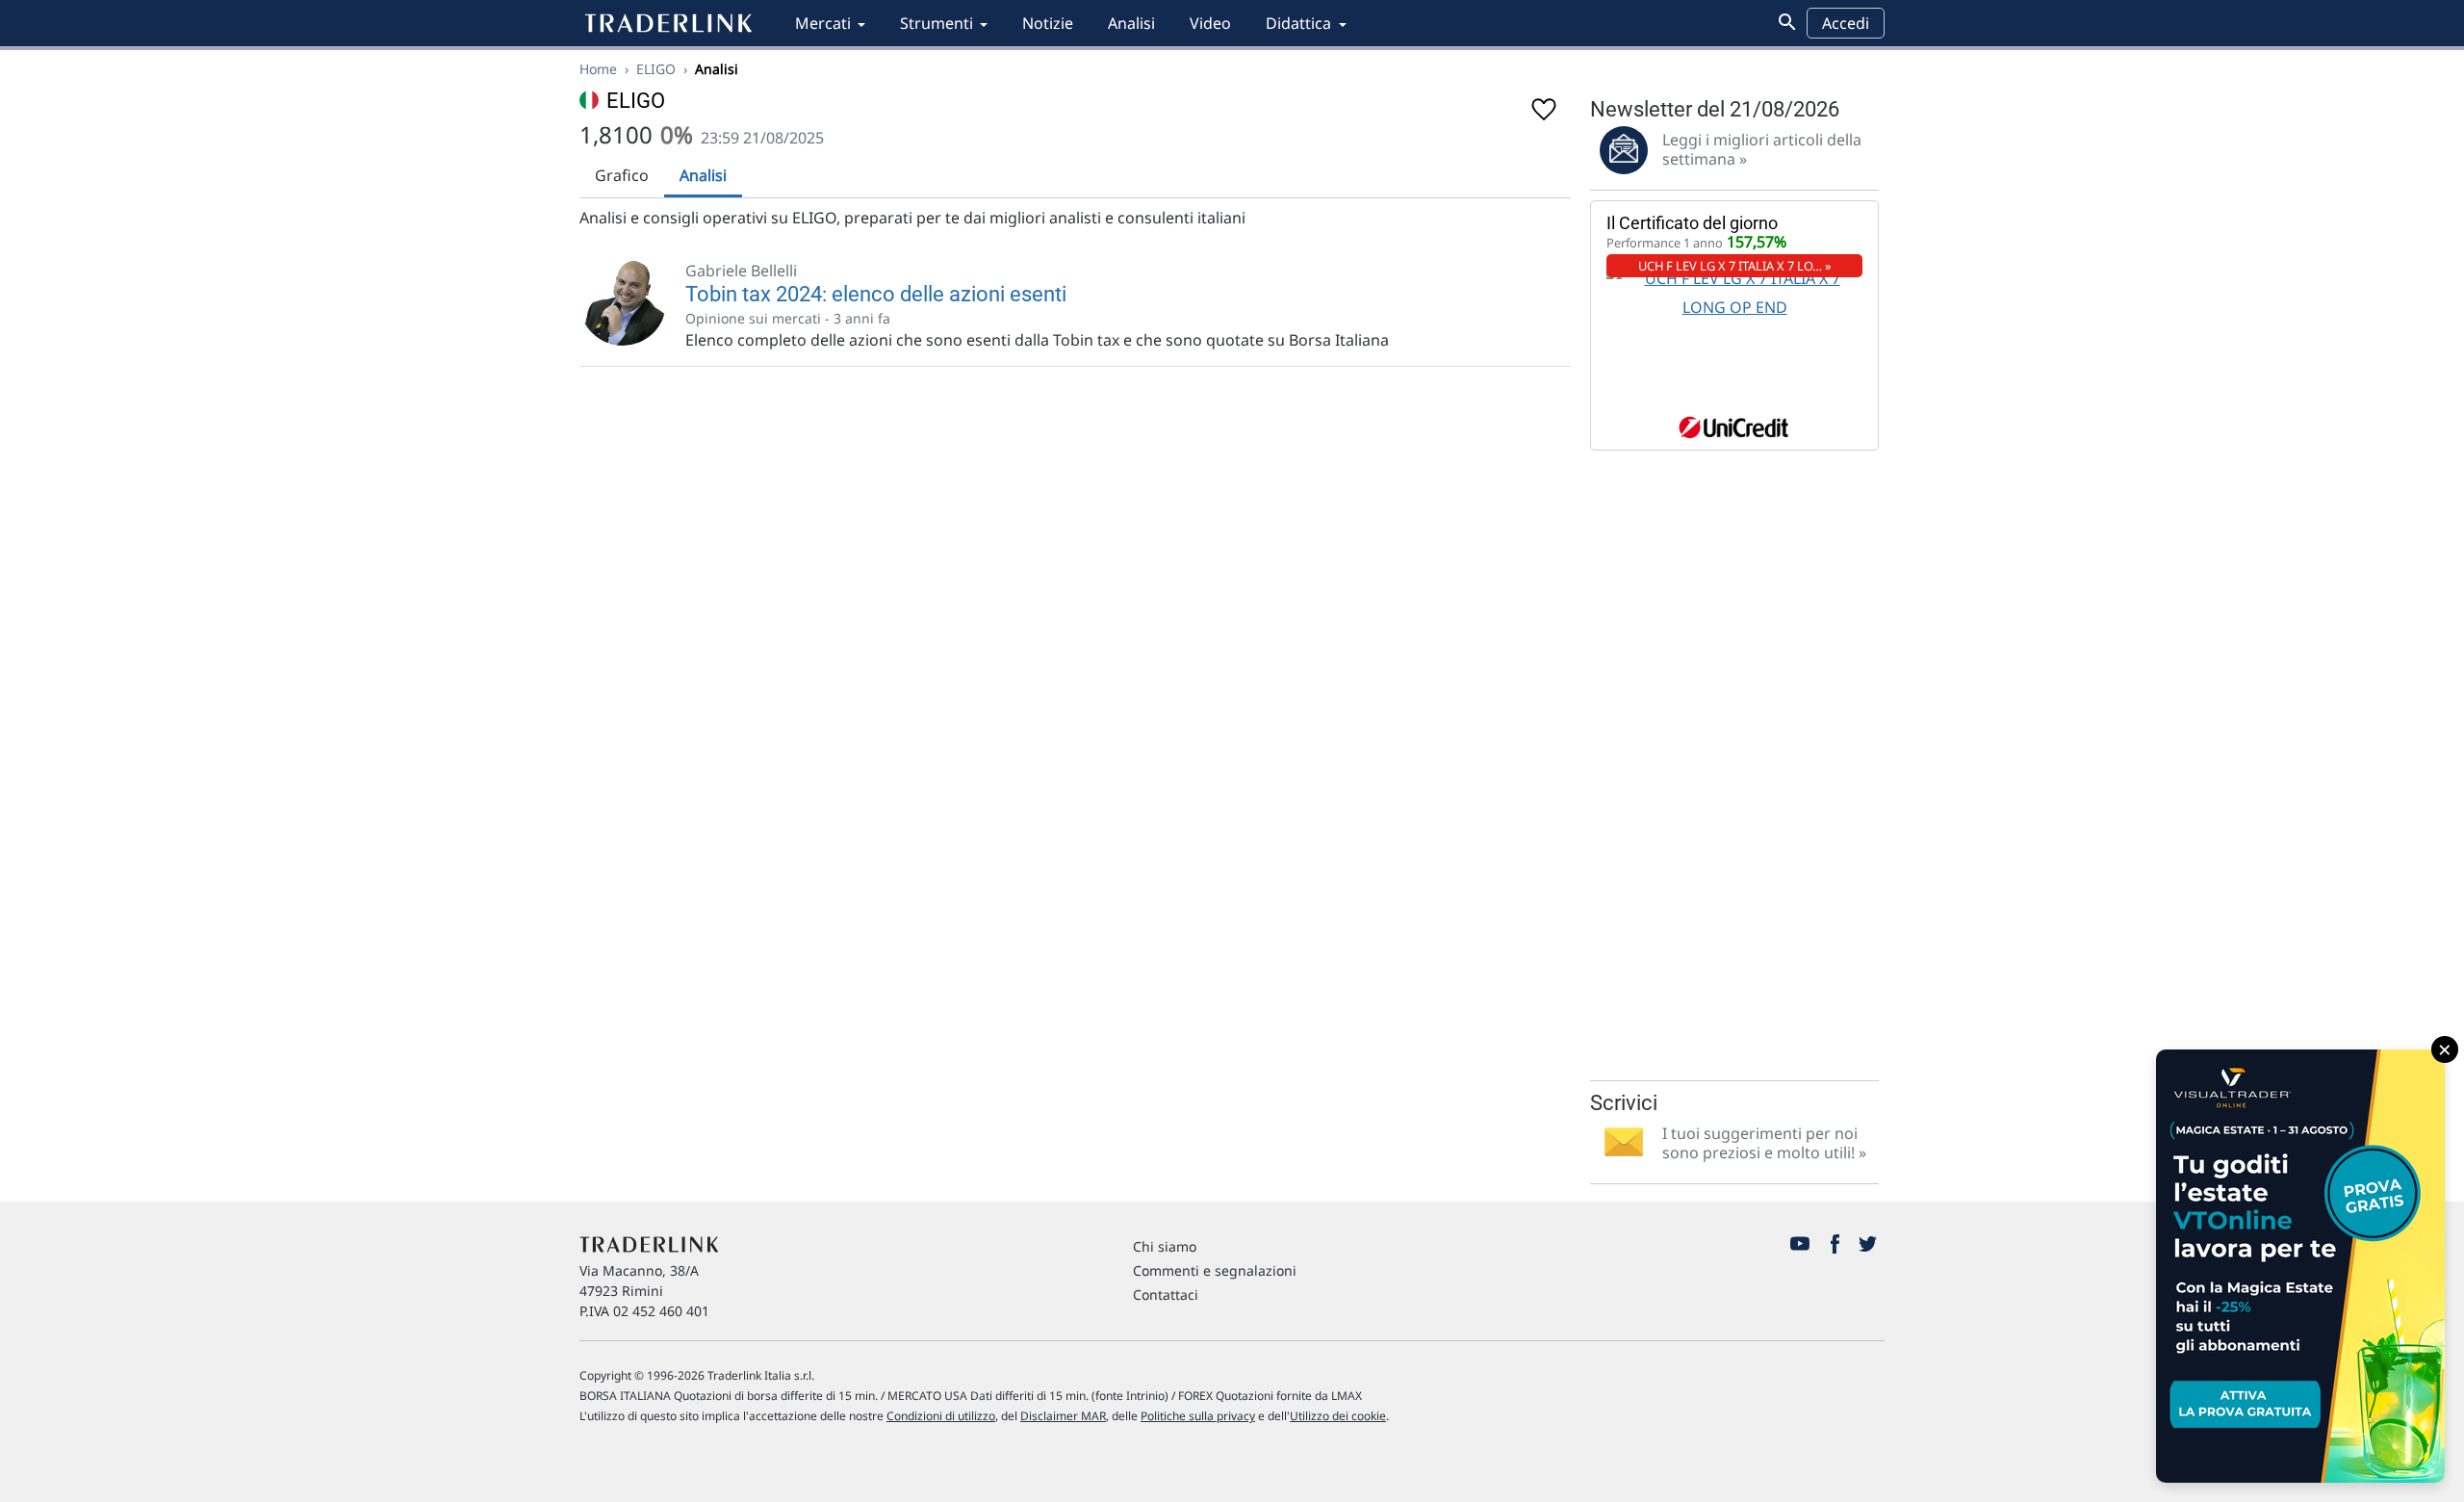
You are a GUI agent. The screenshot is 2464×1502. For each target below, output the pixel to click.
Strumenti (937, 23)
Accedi (1846, 23)
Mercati (823, 23)
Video (1210, 23)
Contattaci (1166, 1295)
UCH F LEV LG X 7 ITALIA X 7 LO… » (1735, 266)
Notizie (1048, 23)
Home (598, 69)
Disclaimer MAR (1063, 1416)
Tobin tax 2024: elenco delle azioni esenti (876, 294)
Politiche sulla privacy (1198, 1416)
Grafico (622, 175)
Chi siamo (1165, 1246)
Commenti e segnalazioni (1215, 1270)
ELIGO (656, 69)
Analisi (1131, 23)
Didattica (1298, 23)
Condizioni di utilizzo (941, 1416)
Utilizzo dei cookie (1338, 1416)
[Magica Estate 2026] (2300, 1266)
